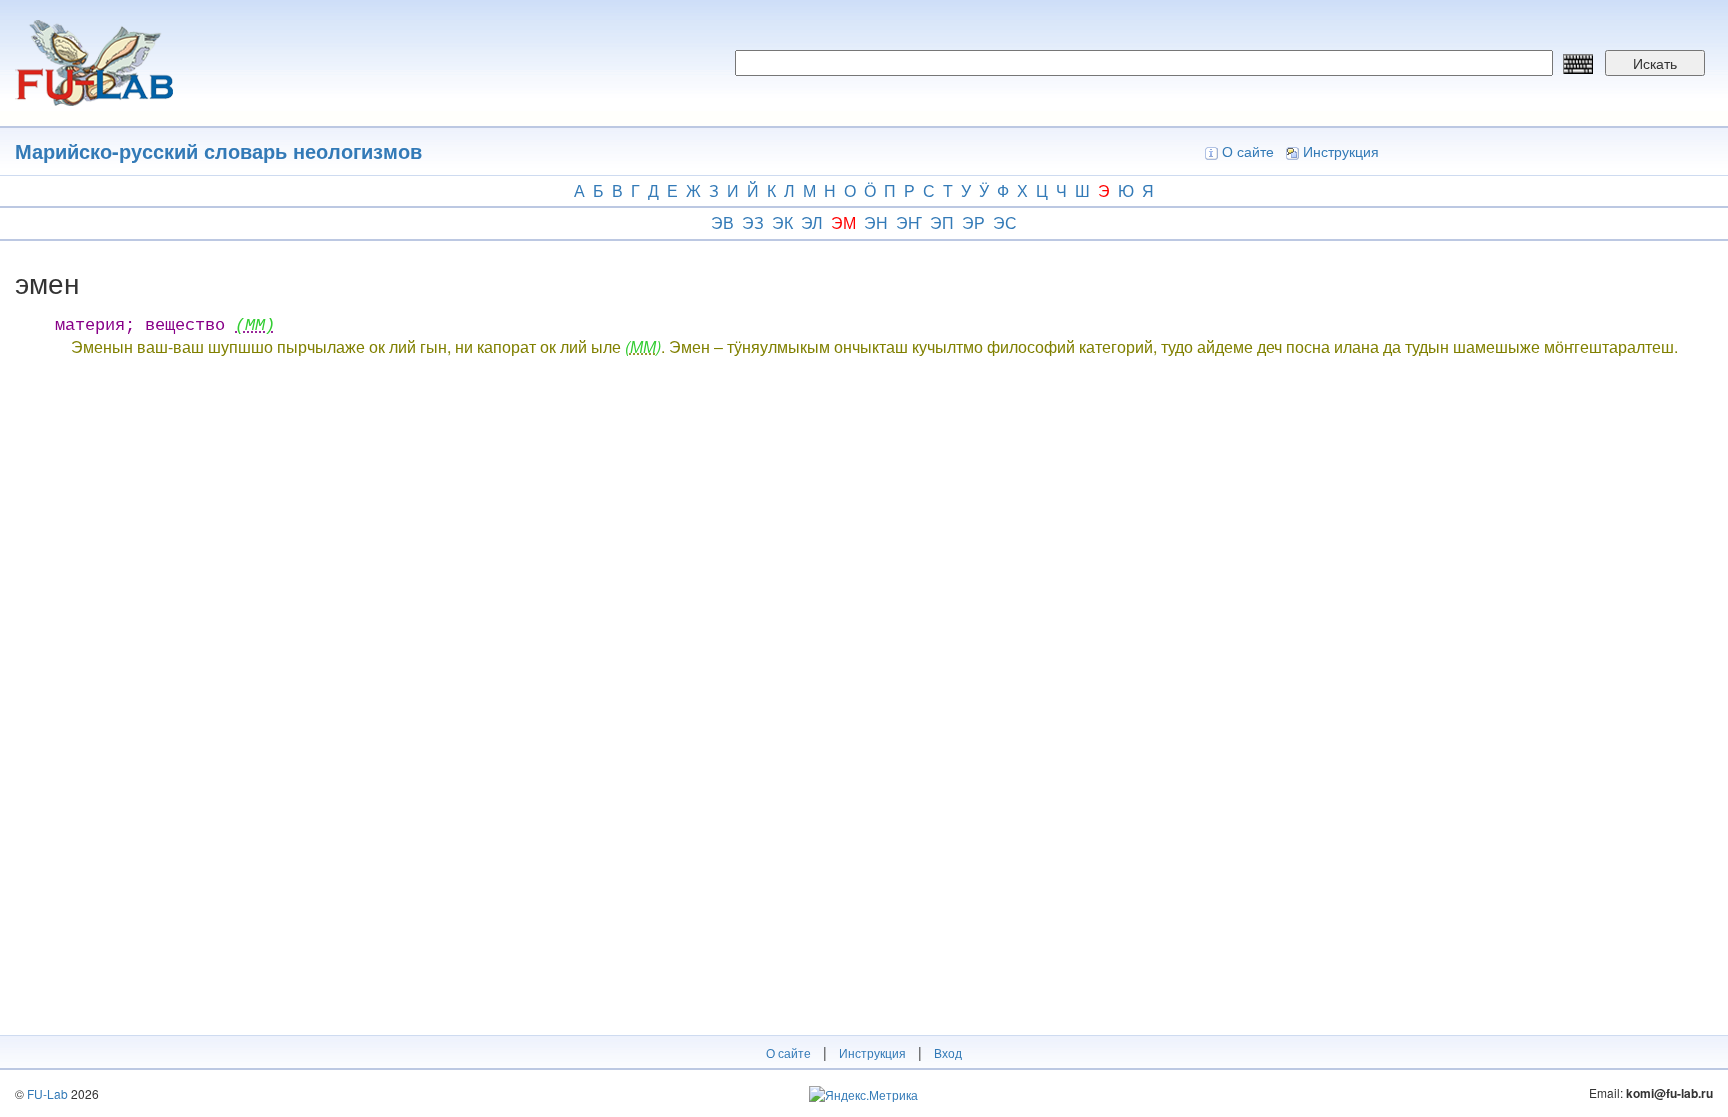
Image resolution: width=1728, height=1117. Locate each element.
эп (942, 222)
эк (782, 222)
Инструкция (1341, 151)
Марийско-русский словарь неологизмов (218, 150)
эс (1005, 222)
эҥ (909, 222)
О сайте (1248, 151)
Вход (948, 1052)
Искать (1655, 63)
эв (722, 222)
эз (753, 222)
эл (812, 222)
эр (973, 222)
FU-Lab (47, 1093)
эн (876, 222)
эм (843, 222)
